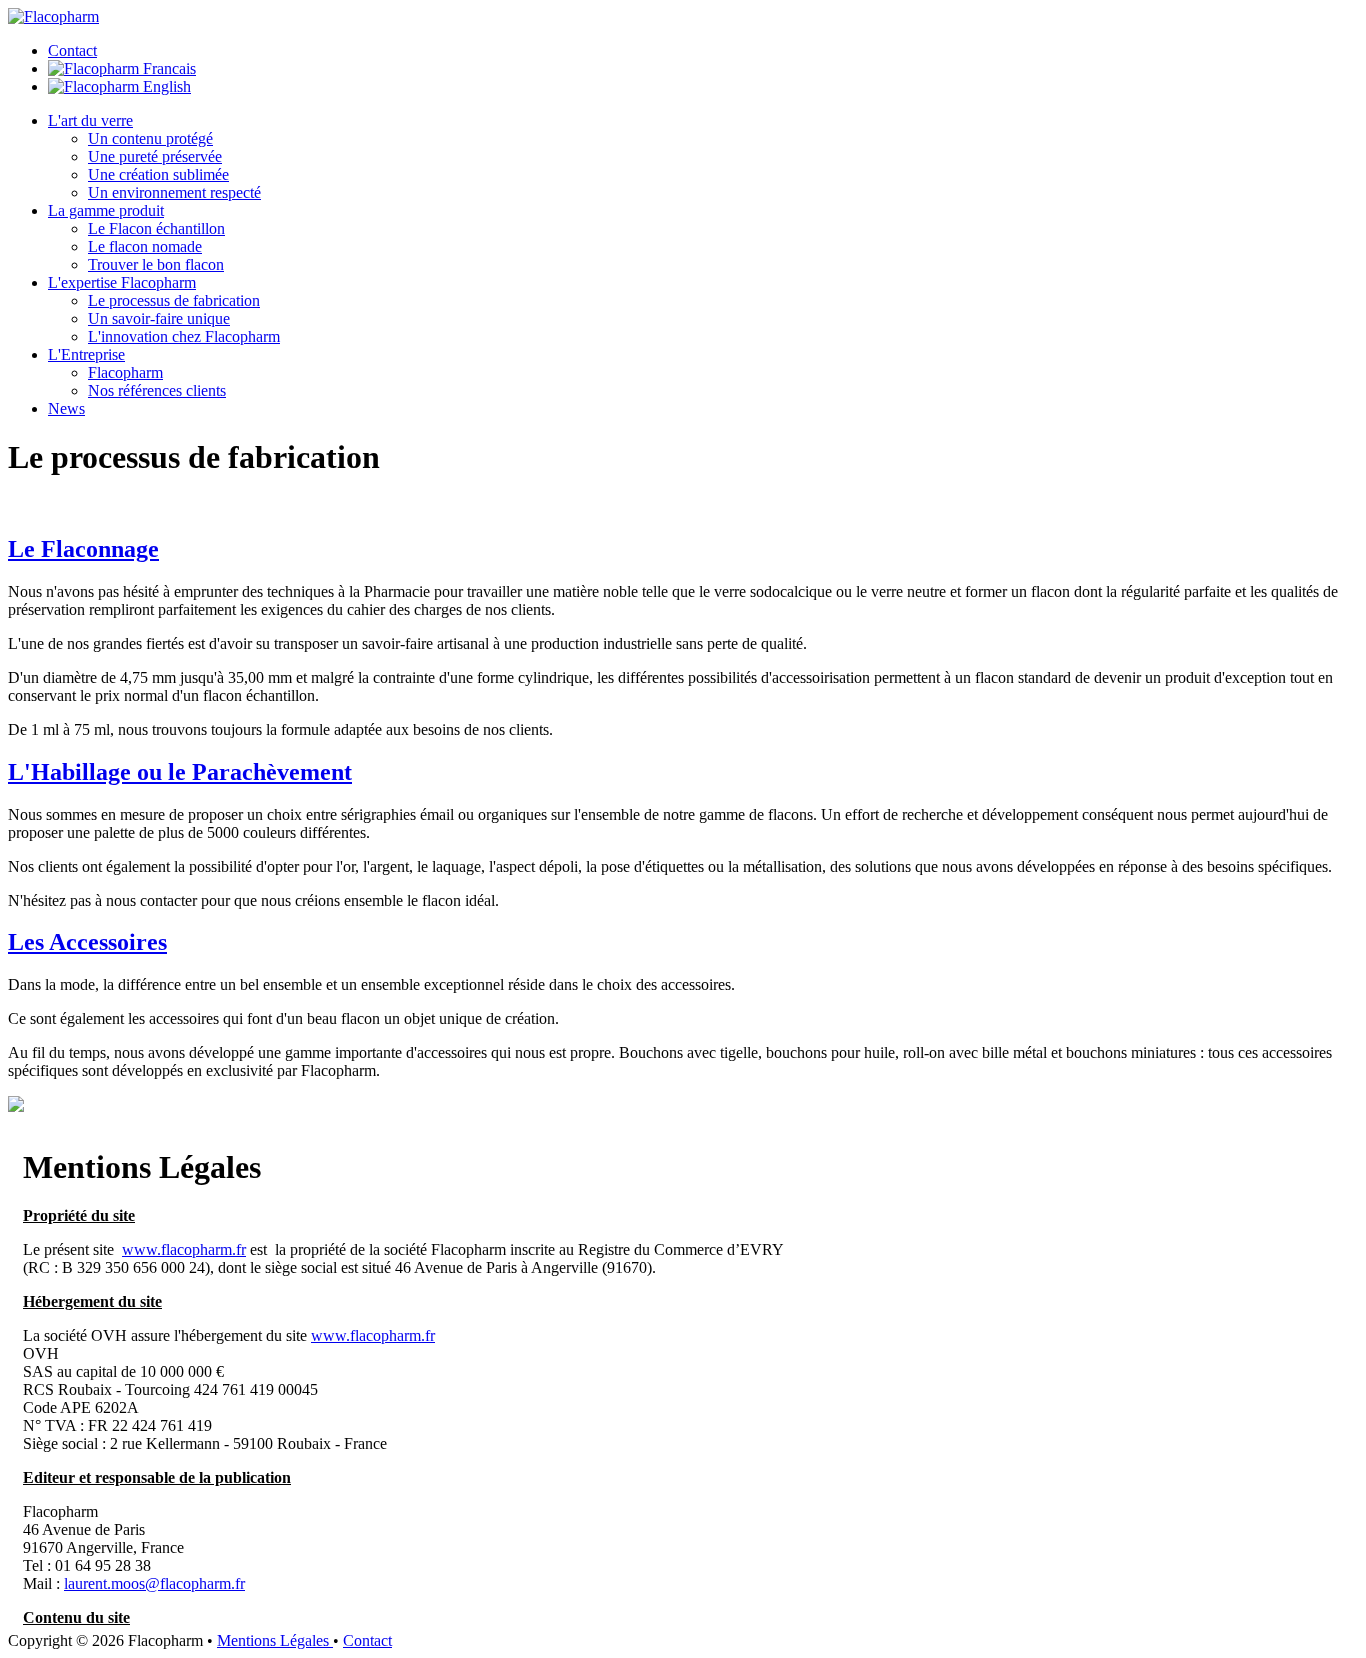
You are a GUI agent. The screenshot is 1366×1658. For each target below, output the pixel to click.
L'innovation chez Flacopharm (184, 336)
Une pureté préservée (155, 156)
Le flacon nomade (145, 246)
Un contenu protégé (150, 138)
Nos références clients (157, 390)
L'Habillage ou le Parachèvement (180, 772)
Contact (72, 50)
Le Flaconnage (83, 549)
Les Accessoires (87, 942)
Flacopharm (125, 372)
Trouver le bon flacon (156, 264)
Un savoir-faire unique (159, 318)
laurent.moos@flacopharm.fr (154, 1583)
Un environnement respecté (174, 192)
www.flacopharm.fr (184, 1249)
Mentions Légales (275, 1640)
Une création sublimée (158, 174)
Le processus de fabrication (174, 300)
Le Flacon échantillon (156, 228)
